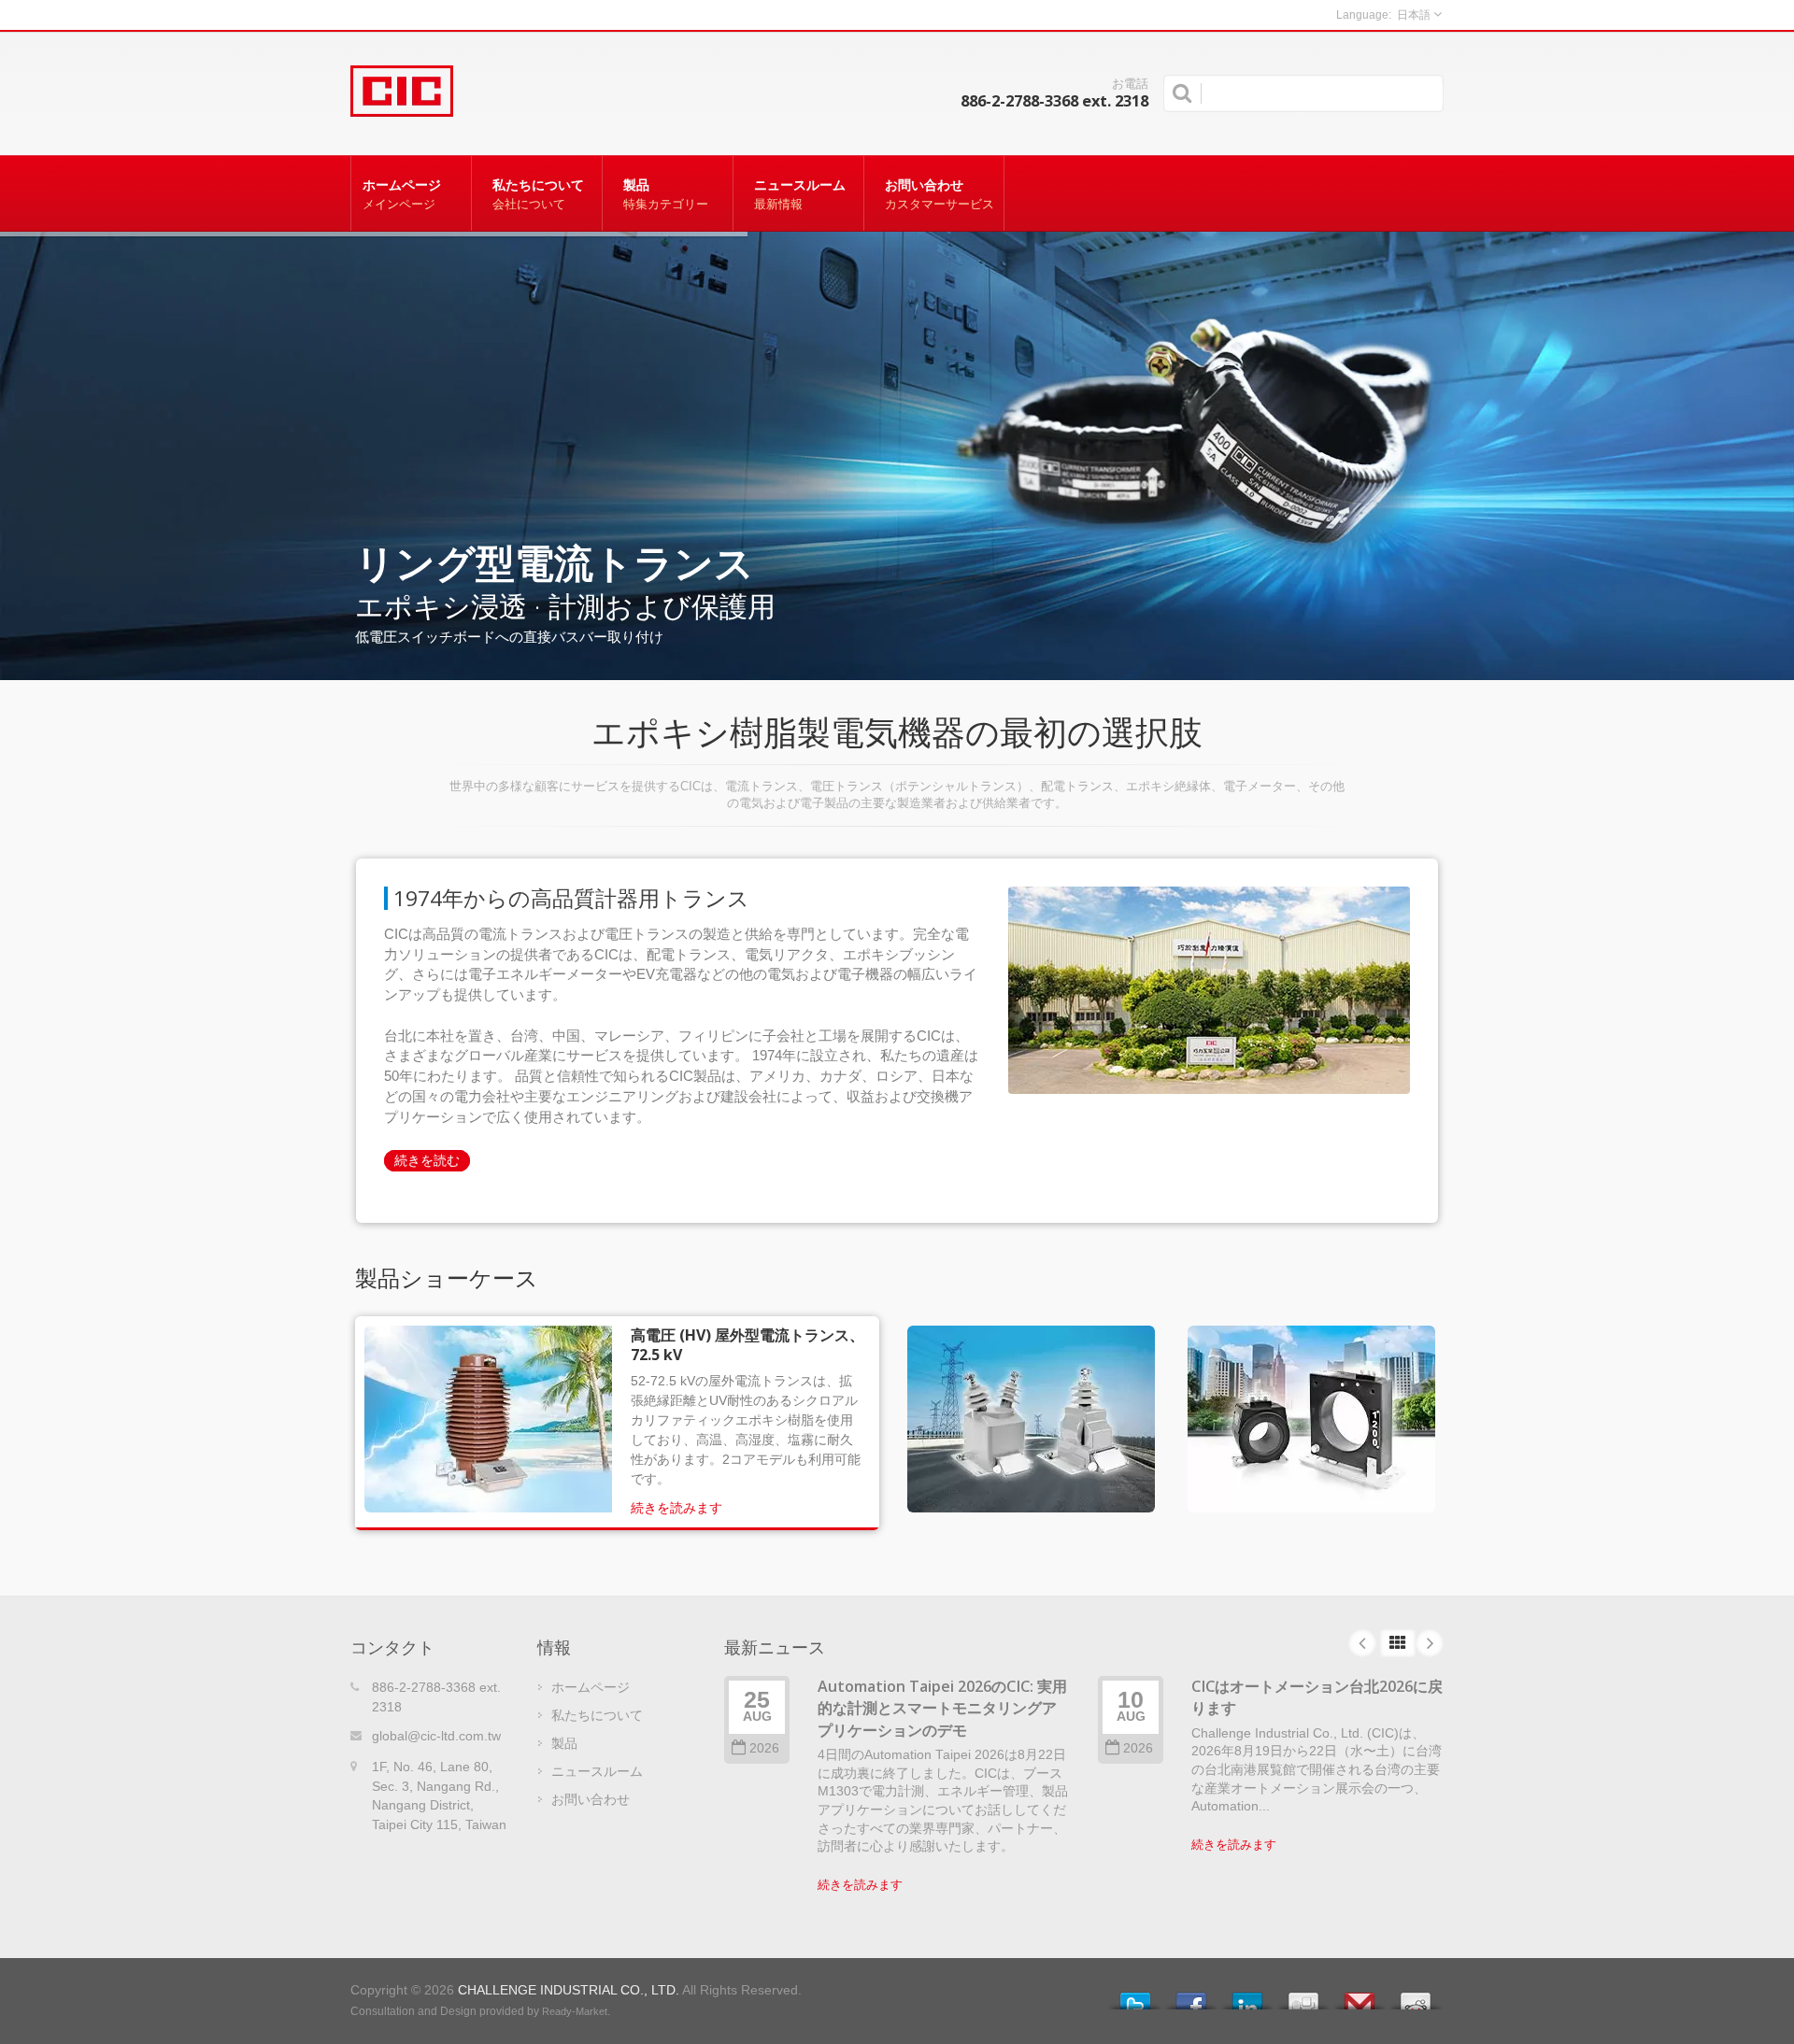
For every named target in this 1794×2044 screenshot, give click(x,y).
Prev (1362, 1643)
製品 (666, 194)
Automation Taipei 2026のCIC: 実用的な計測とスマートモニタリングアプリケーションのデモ (942, 1708)
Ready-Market (575, 2011)
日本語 (1414, 15)
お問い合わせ (940, 194)
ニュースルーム (800, 194)
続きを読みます (676, 1508)
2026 (764, 1748)
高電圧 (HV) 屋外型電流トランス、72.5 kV (747, 1345)
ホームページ (402, 194)
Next (1430, 1643)
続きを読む (427, 1161)
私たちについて (538, 194)
